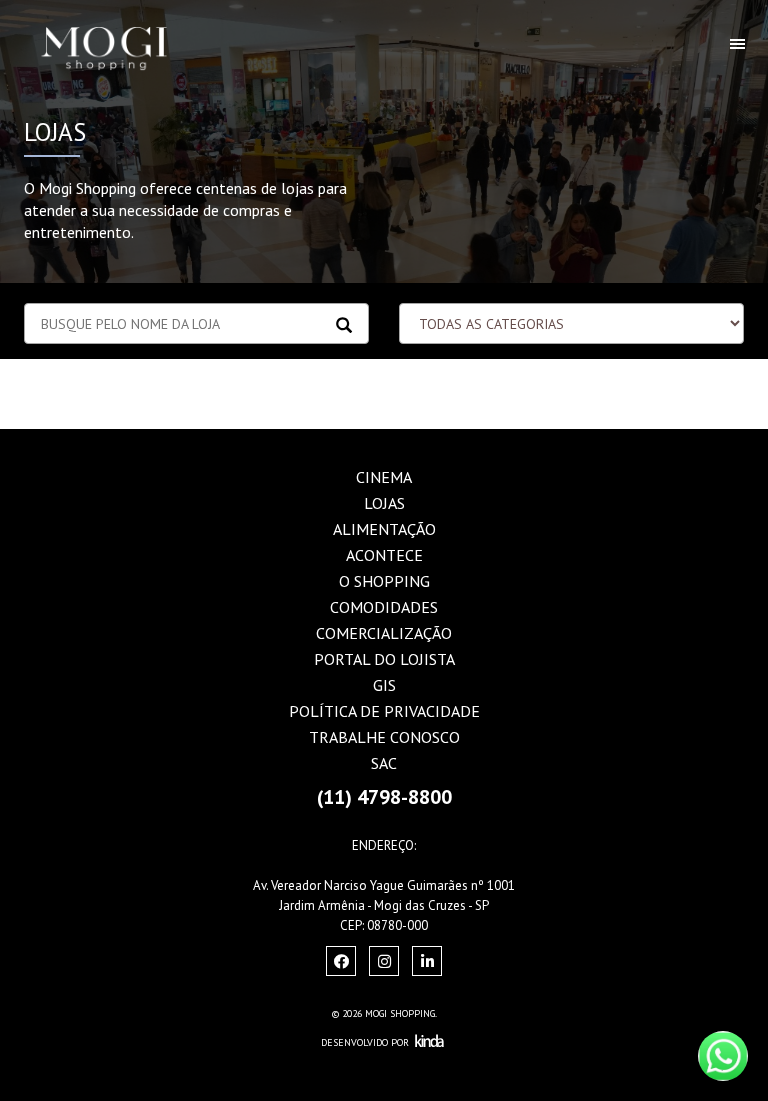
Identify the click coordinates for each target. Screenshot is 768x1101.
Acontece (384, 555)
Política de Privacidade (384, 711)
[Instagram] (341, 961)
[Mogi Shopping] (124, 25)
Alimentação (384, 529)
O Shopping (384, 581)
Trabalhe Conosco (384, 737)
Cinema (384, 477)
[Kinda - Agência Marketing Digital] (429, 1042)
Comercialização (384, 633)
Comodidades (384, 607)
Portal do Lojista (384, 659)
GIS (384, 685)
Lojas (384, 503)
